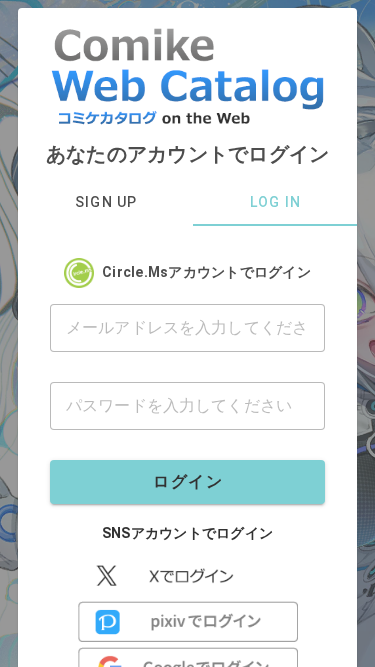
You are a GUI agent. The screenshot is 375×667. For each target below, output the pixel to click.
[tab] (105, 202)
